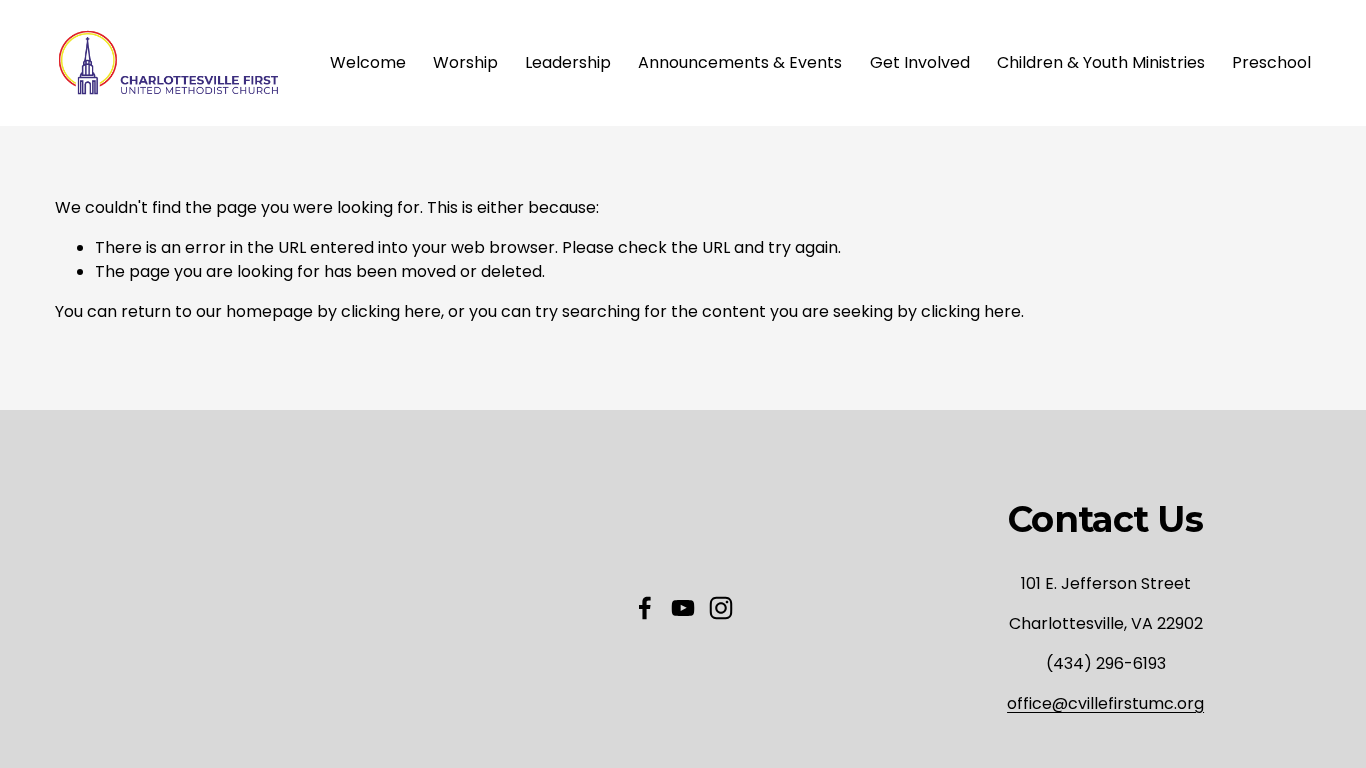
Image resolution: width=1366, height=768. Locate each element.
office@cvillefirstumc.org (1105, 703)
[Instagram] (721, 608)
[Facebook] (645, 608)
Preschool (1271, 62)
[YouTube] (683, 608)
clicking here (391, 311)
